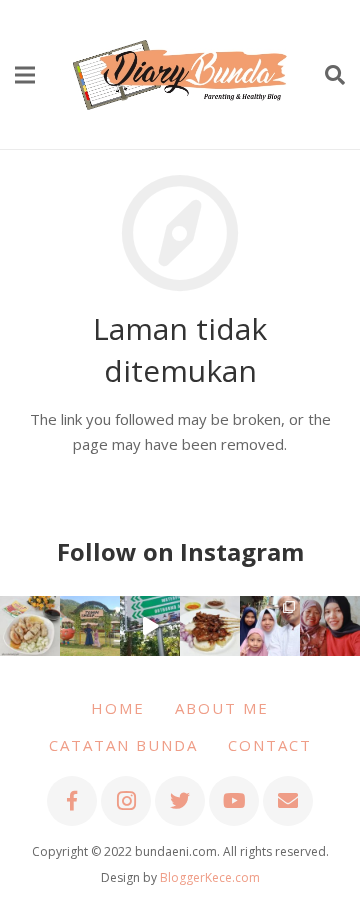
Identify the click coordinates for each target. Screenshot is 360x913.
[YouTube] (234, 801)
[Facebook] (72, 801)
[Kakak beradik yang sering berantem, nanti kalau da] (90, 626)
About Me (222, 708)
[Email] (288, 801)
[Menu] (25, 75)
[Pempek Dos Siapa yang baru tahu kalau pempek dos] (30, 626)
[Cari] (335, 75)
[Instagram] (126, 801)
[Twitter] (180, 801)
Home (118, 708)
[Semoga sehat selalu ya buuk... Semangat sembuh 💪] (330, 626)
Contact (270, 745)
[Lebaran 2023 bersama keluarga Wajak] (270, 626)
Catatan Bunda (123, 745)
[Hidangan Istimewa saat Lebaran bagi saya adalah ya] (210, 626)
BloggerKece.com (210, 877)
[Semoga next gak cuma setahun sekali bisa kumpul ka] (150, 626)
